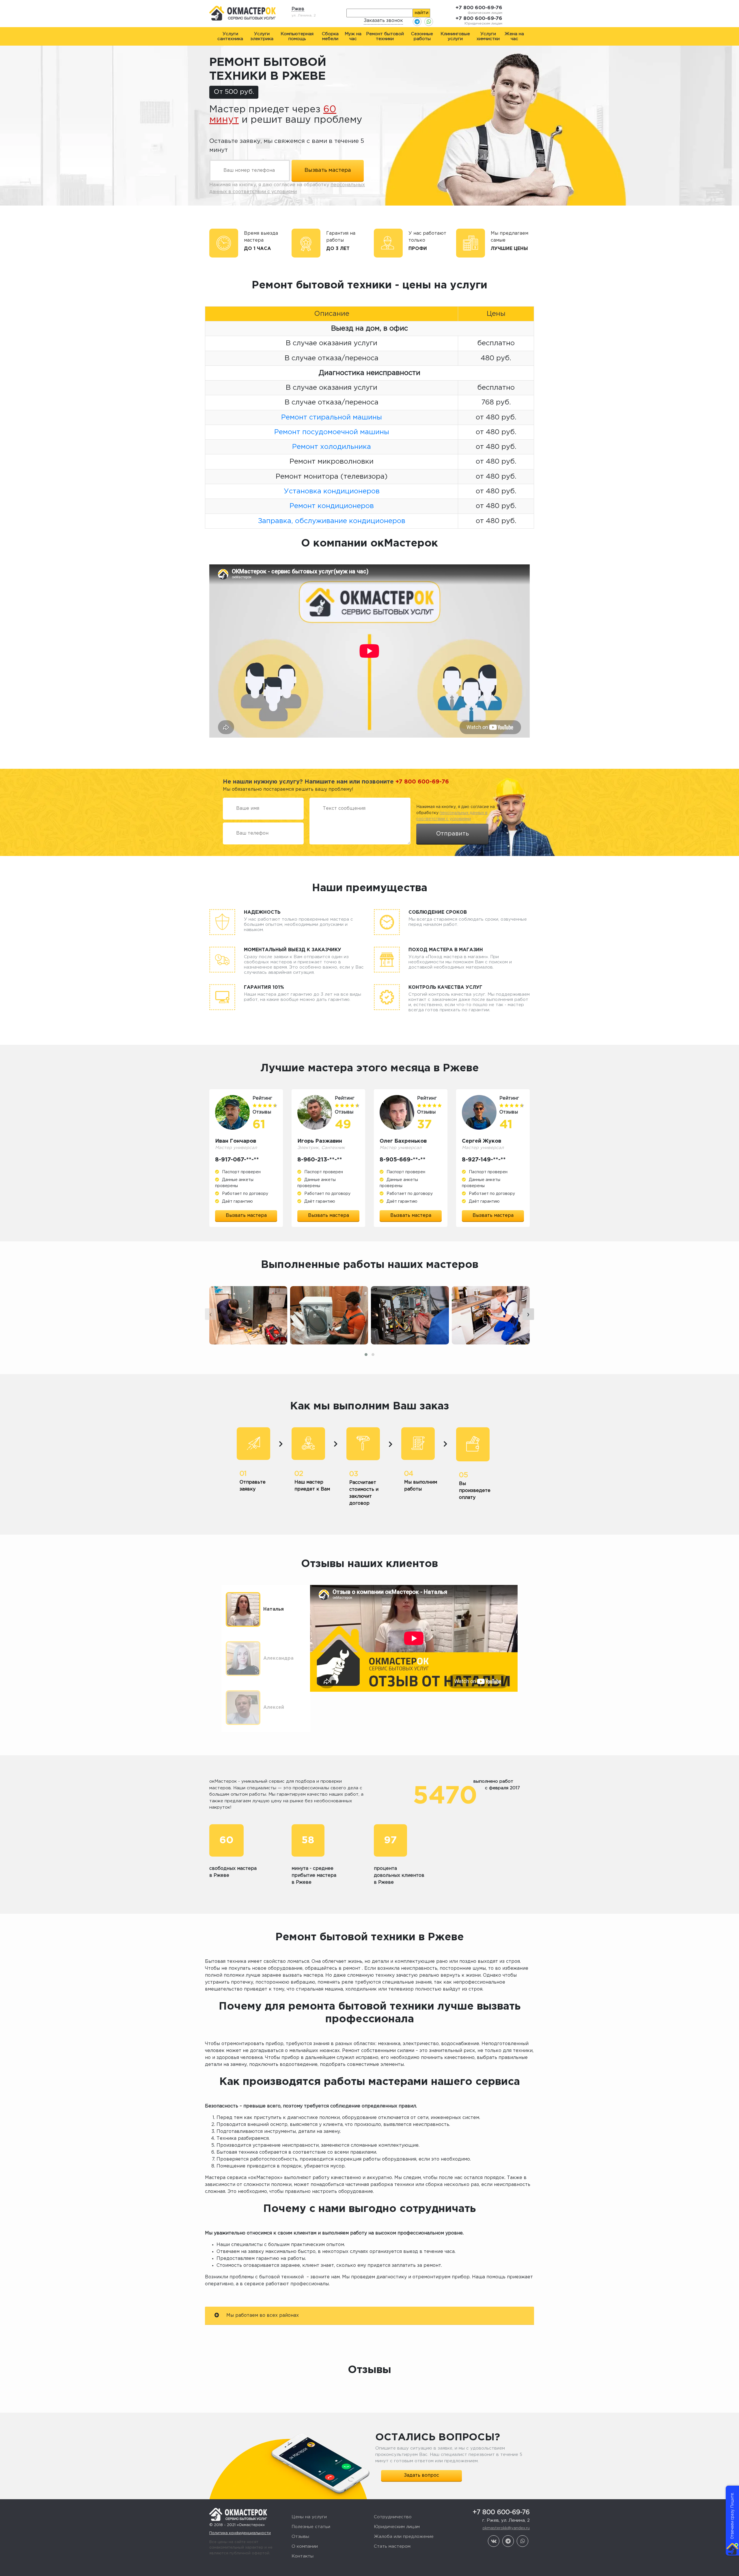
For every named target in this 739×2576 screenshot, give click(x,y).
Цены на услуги (309, 2517)
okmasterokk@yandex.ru (506, 2528)
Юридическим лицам (397, 2527)
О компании (305, 2546)
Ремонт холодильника (332, 447)
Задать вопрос (421, 2475)
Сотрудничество (393, 2517)
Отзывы (300, 2537)
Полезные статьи (311, 2527)
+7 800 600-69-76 (479, 8)
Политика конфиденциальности (240, 2533)
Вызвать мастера (246, 1216)
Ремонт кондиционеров (332, 506)
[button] (366, 1355)
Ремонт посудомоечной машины (332, 432)
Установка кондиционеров (332, 491)
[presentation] (211, 1314)
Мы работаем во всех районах (262, 2315)
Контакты (303, 2556)
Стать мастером (392, 2546)
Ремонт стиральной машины (332, 417)
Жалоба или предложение (404, 2537)
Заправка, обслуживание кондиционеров (332, 521)
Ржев (298, 9)
